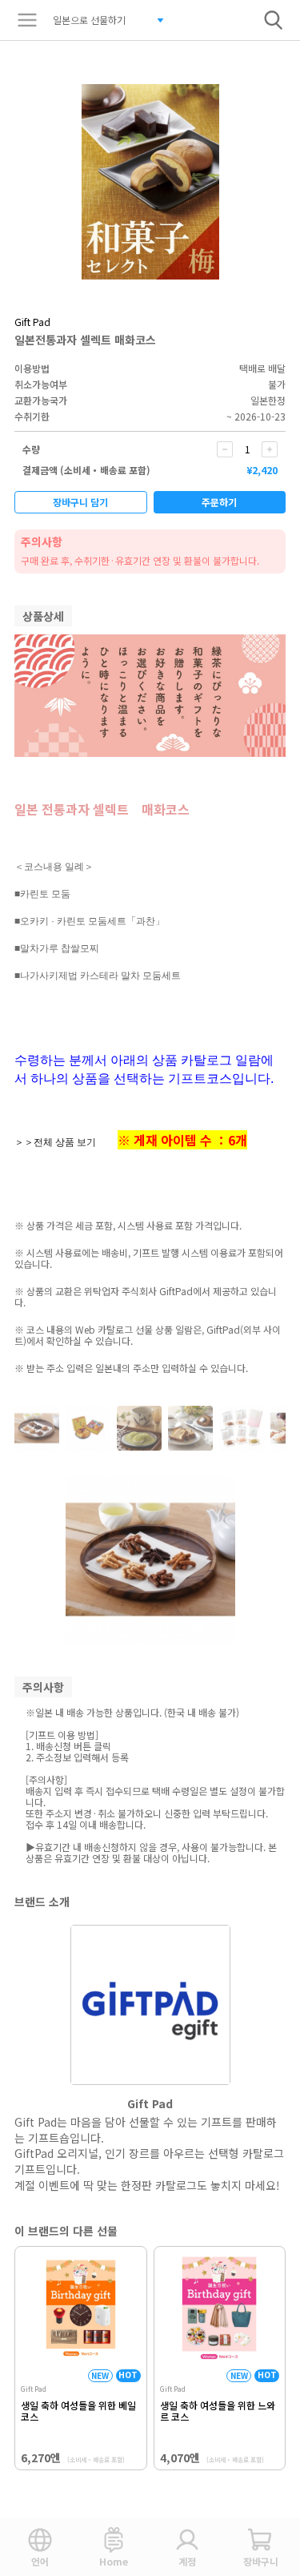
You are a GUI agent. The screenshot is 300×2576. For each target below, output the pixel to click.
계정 (187, 2561)
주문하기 (219, 502)
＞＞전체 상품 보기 (55, 1142)
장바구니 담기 (80, 502)
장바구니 (261, 2561)
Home (114, 2561)
